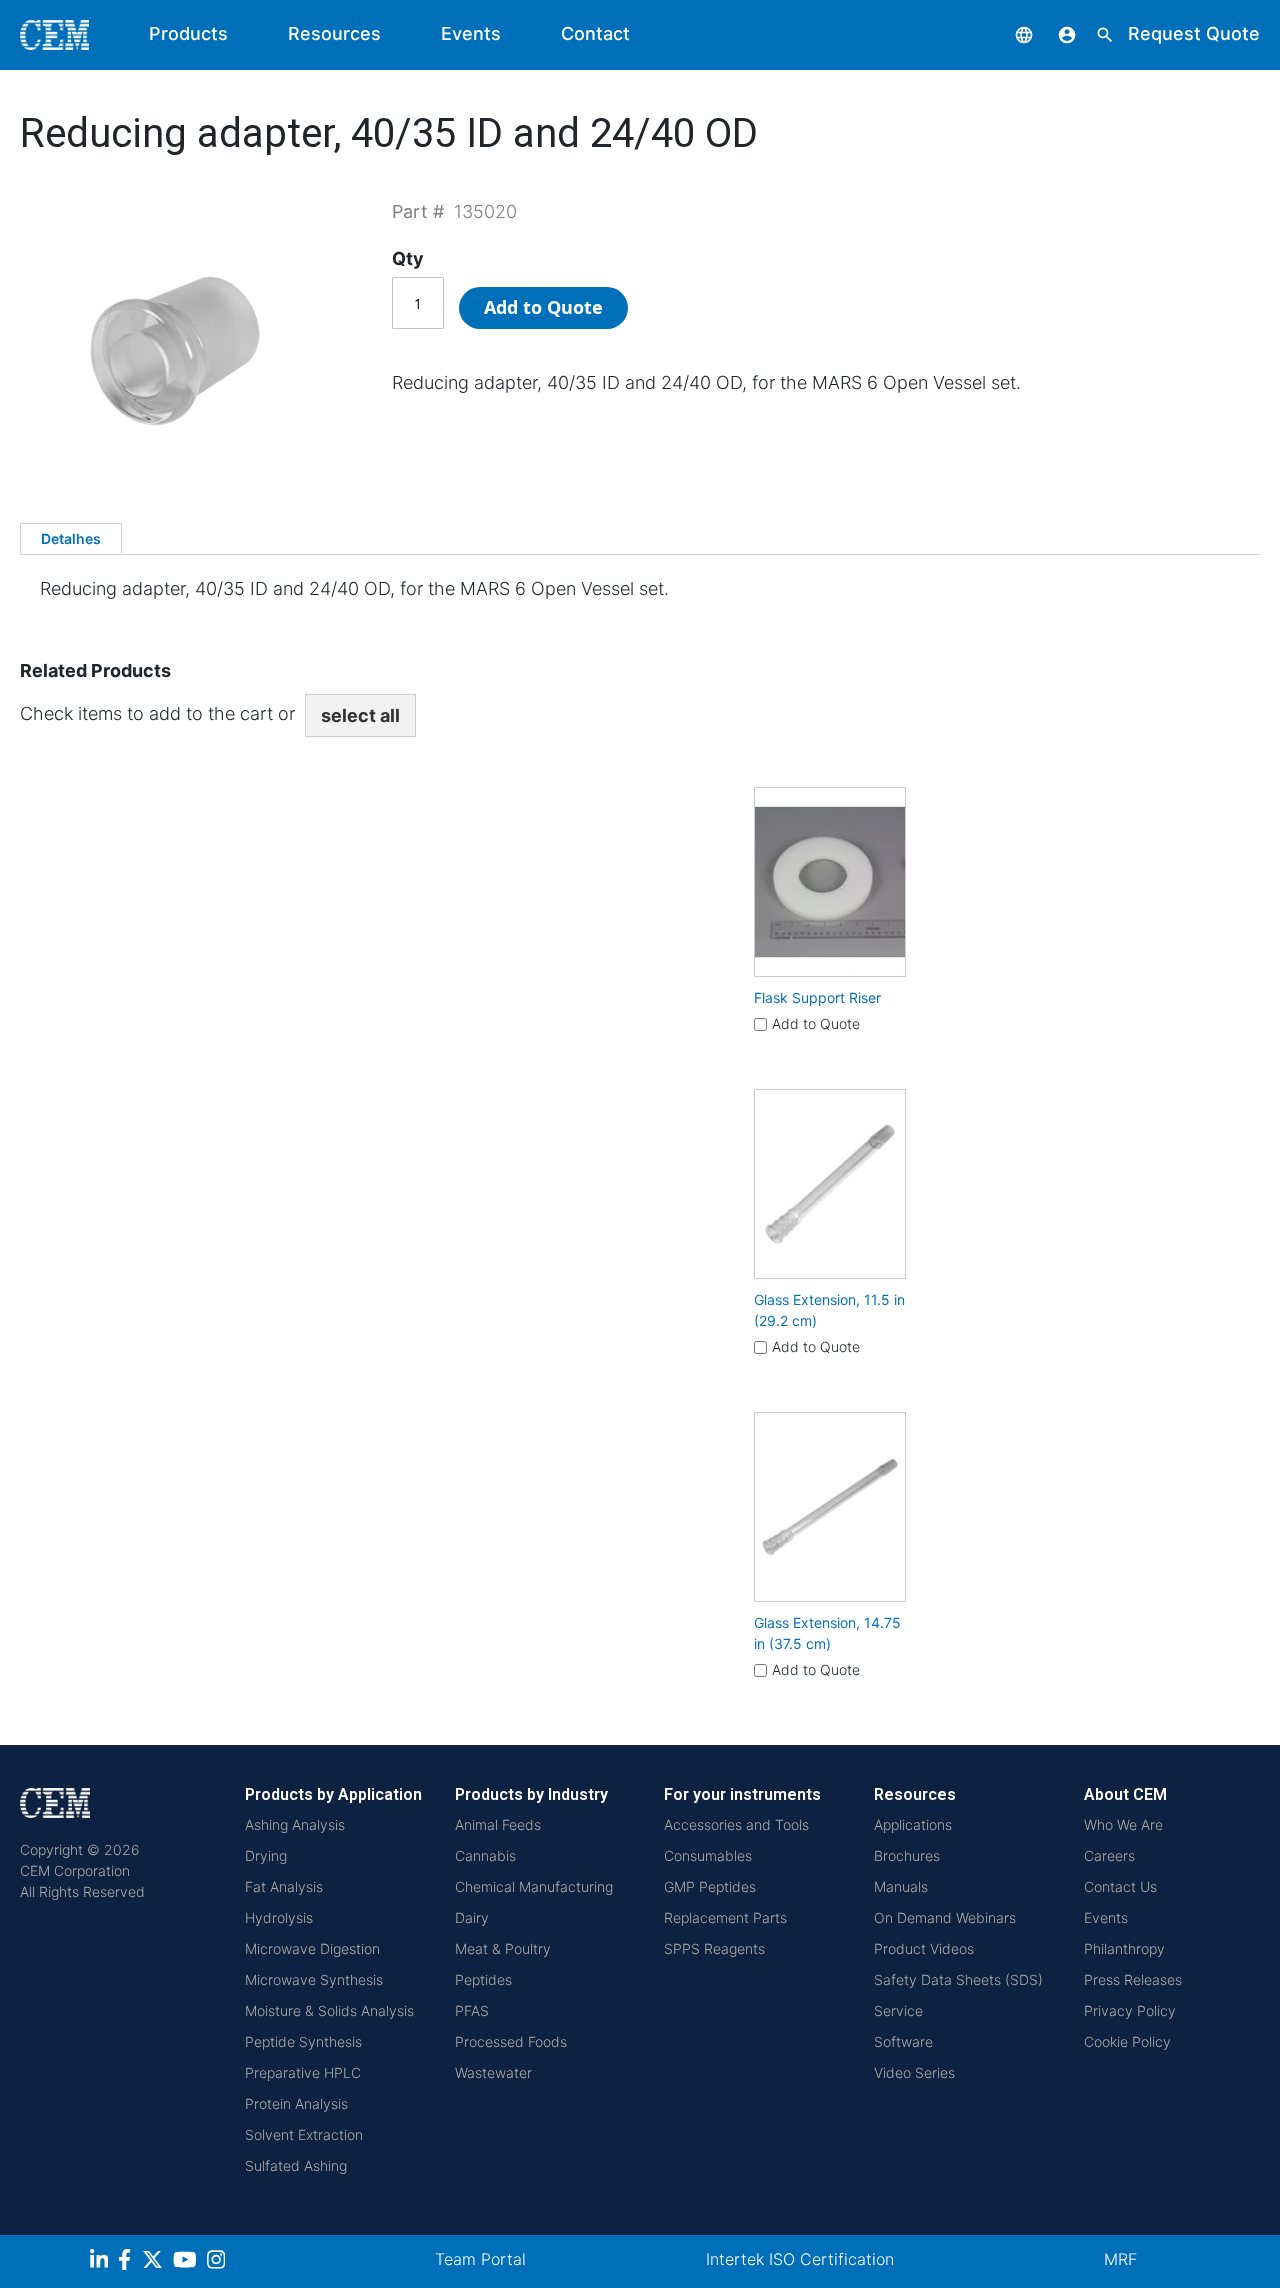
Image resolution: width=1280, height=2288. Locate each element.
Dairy (472, 1917)
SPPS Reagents (714, 1948)
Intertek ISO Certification (800, 2259)
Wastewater (493, 2072)
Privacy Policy (1130, 2010)
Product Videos (924, 1948)
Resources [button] (334, 33)
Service (898, 2010)
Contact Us (1120, 1886)
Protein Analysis (296, 2103)
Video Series (914, 2072)
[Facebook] (130, 2262)
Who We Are (1123, 1824)
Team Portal (480, 2259)
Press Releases (1133, 1979)
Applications (913, 1824)
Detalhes (71, 538)
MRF (1120, 2259)
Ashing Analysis (295, 1824)
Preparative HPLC (303, 2072)
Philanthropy (1124, 1948)
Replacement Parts (725, 1917)
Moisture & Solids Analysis (329, 2010)
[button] (1009, 33)
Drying (266, 1855)
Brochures (907, 1855)
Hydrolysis (279, 1917)
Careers (1109, 1855)
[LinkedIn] (101, 2262)
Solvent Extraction (304, 2134)
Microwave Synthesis (314, 1979)
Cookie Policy (1127, 2041)
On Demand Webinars (945, 1917)
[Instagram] (218, 2262)
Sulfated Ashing (296, 2165)
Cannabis (485, 1855)
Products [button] (188, 33)
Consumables (708, 1855)
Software (903, 2041)
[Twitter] (155, 2262)
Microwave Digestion (312, 1948)
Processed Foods (511, 2041)
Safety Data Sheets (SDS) (958, 1979)
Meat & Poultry (503, 1948)
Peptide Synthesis (303, 2041)
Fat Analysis (284, 1886)
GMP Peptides (710, 1886)
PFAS (472, 2010)
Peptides (483, 1979)
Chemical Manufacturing (534, 1886)
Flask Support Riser (817, 997)
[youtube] (187, 2262)
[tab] (71, 538)
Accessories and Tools (736, 1824)
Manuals (901, 1886)
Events (471, 33)
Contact (595, 33)
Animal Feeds (498, 1824)
